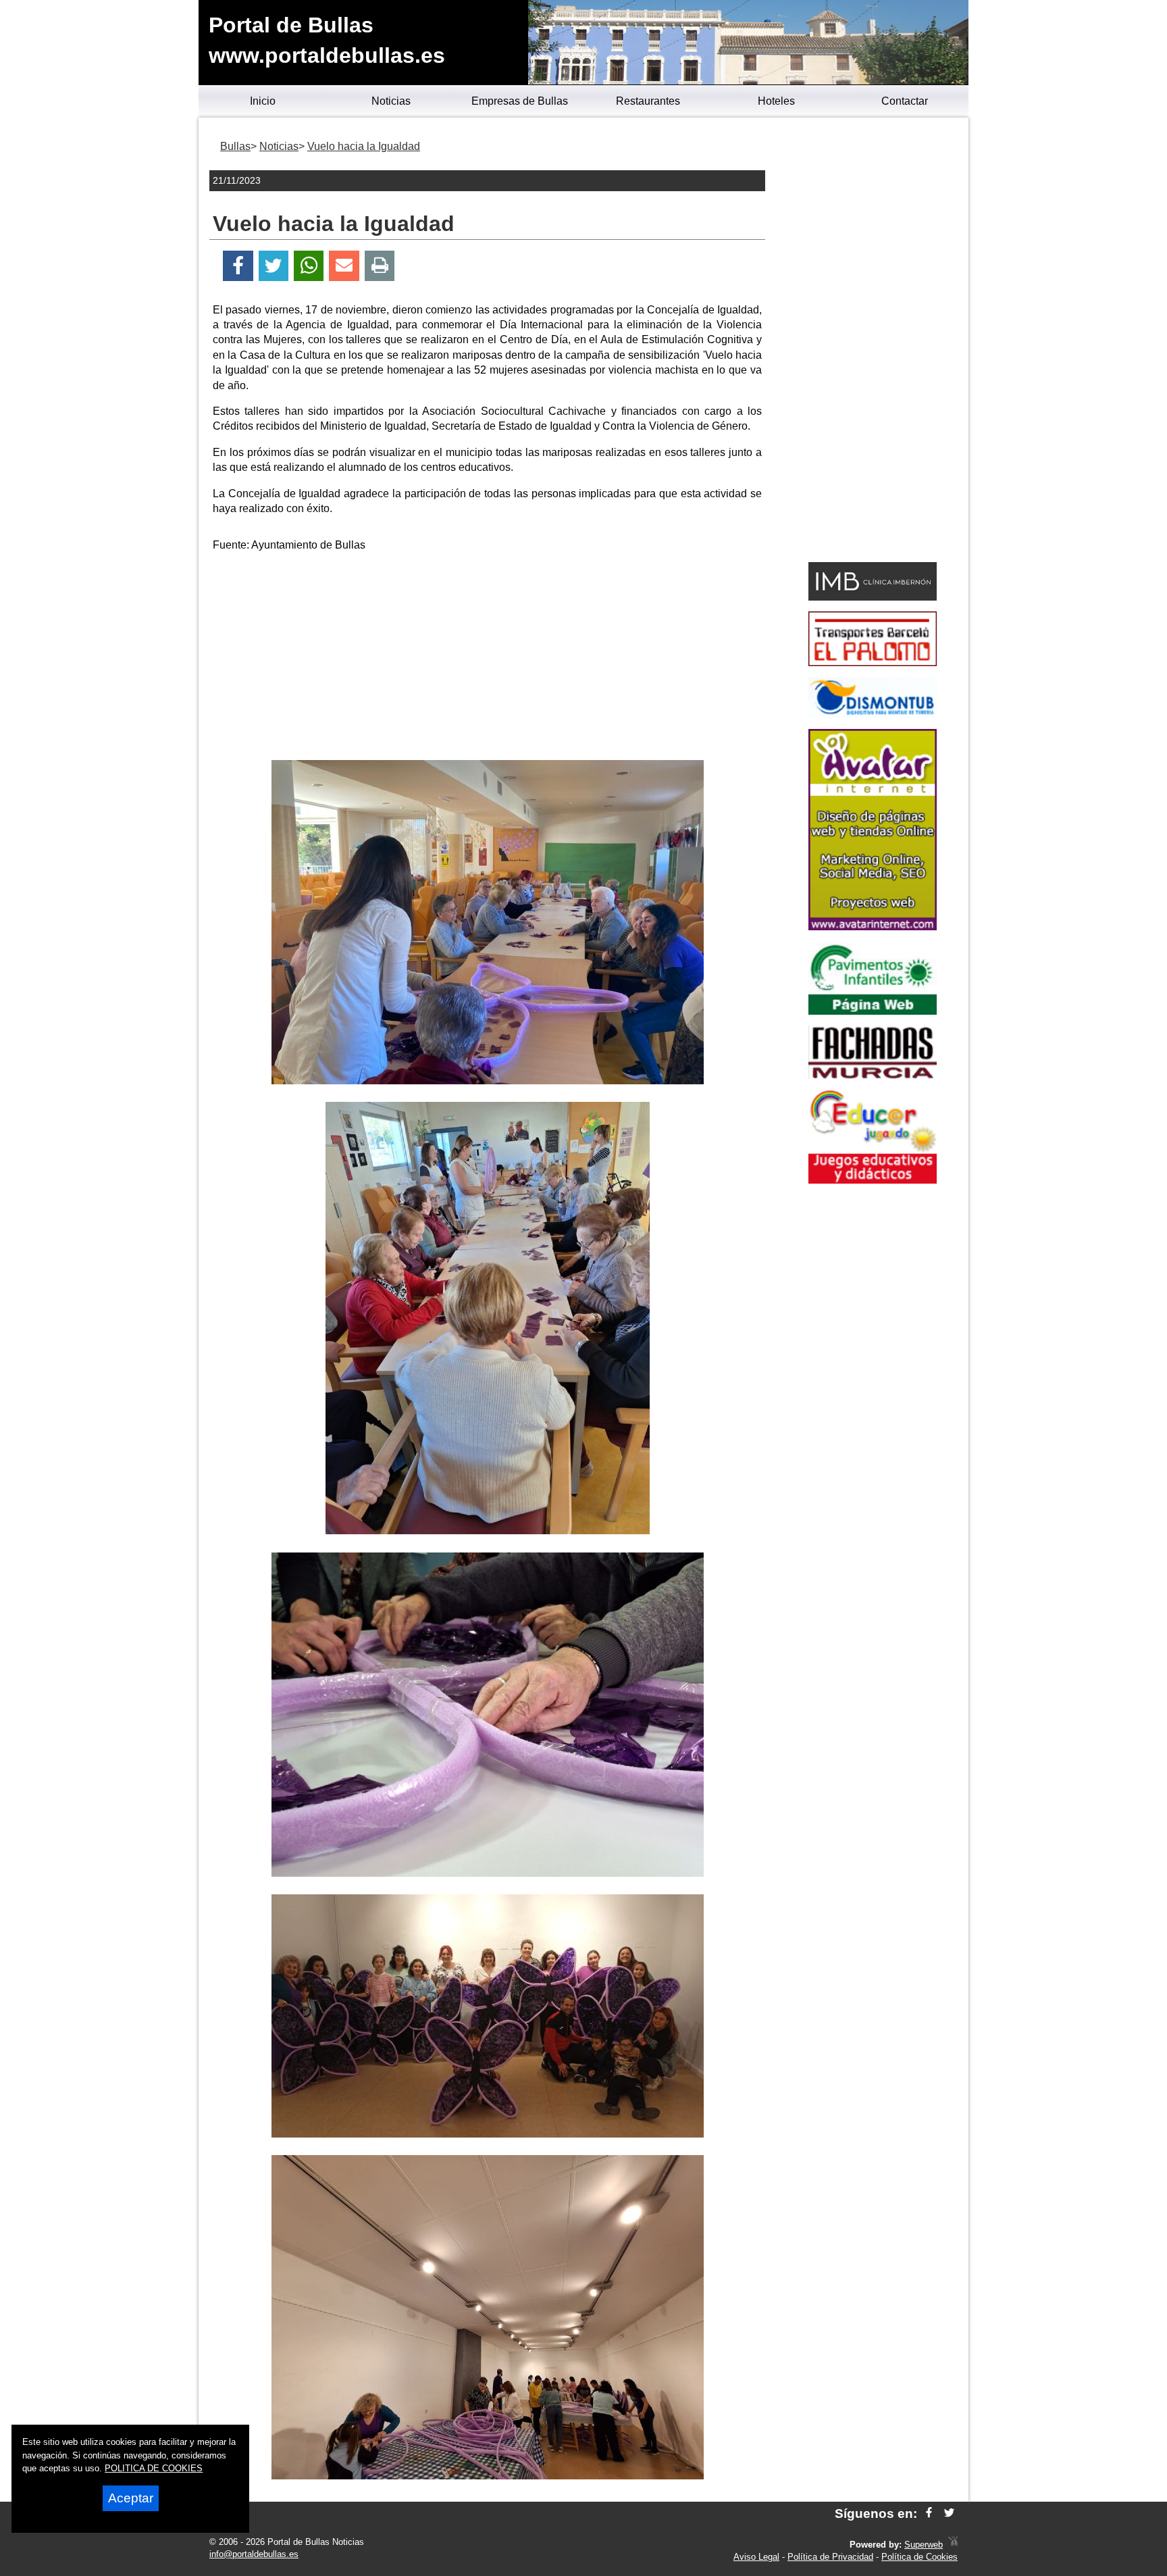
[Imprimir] (380, 266)
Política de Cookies (919, 2557)
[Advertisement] (488, 659)
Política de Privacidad (830, 2557)
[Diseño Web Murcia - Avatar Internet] (953, 2545)
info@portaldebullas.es (254, 2554)
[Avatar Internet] (873, 927)
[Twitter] (274, 266)
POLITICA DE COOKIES (154, 2468)
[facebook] (929, 2514)
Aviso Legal (756, 2557)
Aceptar (131, 2498)
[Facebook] (238, 266)
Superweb (924, 2545)
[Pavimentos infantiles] (873, 1011)
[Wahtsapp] (309, 266)
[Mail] (344, 266)
